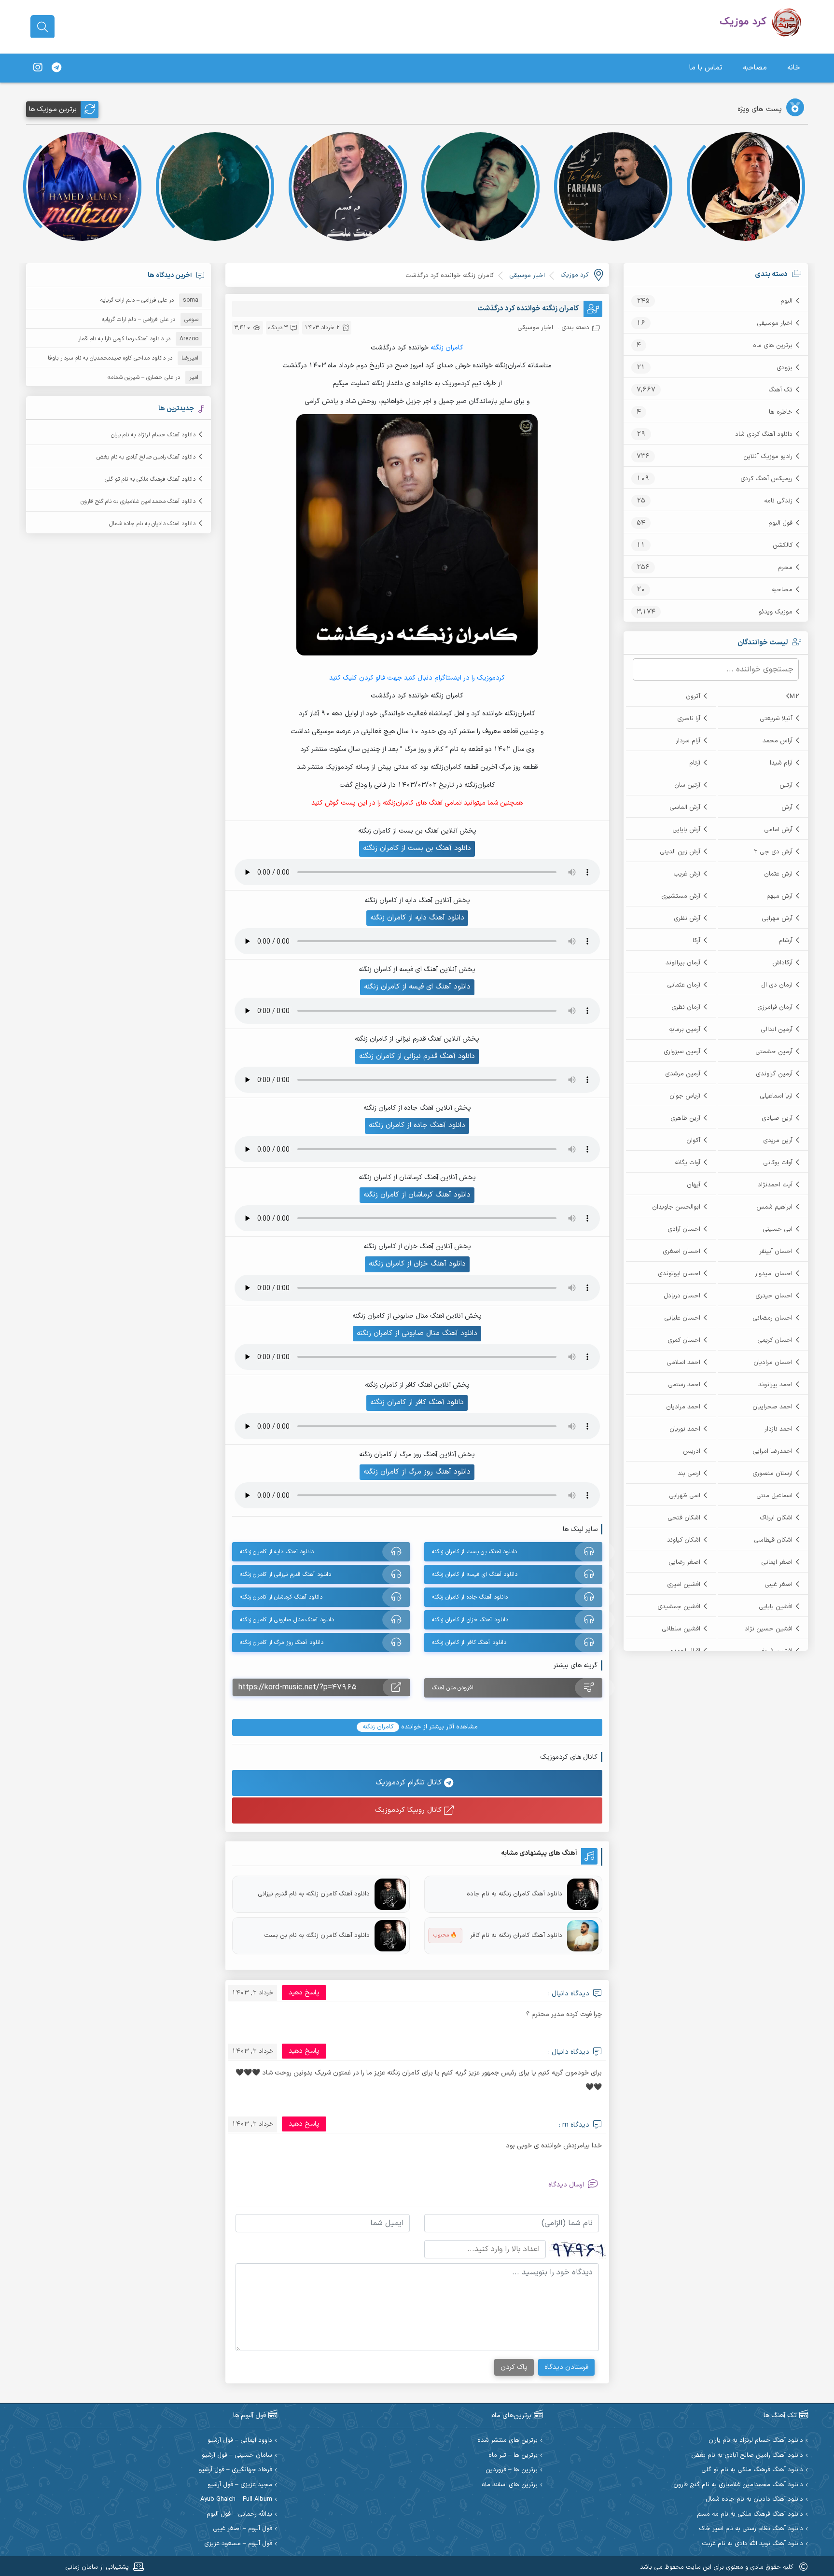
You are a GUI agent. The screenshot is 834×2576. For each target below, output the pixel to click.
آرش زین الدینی (680, 852)
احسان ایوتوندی (679, 1274)
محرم (785, 568)
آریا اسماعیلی (776, 1096)
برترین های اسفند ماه (510, 2485)
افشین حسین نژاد (769, 1629)
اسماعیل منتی (774, 1496)
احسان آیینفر (776, 1252)
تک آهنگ (780, 390)
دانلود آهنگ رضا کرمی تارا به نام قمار (121, 339)
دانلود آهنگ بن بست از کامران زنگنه (417, 848)
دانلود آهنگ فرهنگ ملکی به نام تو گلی (150, 479)
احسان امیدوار (774, 1274)
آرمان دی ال (777, 985)
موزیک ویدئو (776, 612)
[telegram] (56, 68)
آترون (693, 696)
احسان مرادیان (773, 1363)
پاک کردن (514, 2367)
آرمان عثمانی (684, 985)
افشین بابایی (776, 1607)
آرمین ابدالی (777, 1030)
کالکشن (783, 545)
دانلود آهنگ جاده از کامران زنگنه (417, 1125)
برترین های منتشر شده (507, 2441)
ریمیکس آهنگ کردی (766, 479)
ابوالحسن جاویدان (676, 1207)
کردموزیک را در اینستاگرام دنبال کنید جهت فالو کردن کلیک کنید (417, 678)
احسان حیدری (774, 1296)
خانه (794, 68)
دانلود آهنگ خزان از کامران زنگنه (417, 1264)
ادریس (692, 1451)
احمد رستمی (684, 1385)
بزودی (785, 368)
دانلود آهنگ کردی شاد (764, 434)
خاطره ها (781, 412)
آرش (787, 808)
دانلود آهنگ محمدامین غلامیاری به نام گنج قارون (138, 501)
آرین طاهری (685, 1118)
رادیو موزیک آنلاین (768, 457)
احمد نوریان (685, 1429)
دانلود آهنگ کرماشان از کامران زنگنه (417, 1195)
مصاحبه (755, 68)
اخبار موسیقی (775, 323)
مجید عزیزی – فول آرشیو (240, 2485)
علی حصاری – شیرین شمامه (140, 377)
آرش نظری (687, 919)
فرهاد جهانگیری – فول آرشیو (236, 2470)
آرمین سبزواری (682, 1052)
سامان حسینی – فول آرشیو (237, 2456)
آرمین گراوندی (774, 1074)
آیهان (694, 1185)
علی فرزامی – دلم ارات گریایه (134, 300)
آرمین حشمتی (774, 1052)
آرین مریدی (778, 1141)
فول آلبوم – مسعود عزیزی (238, 2544)
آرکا (696, 941)
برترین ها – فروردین (512, 2470)
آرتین (786, 785)
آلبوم (786, 301)
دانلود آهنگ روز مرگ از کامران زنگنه (417, 1472)
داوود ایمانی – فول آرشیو (240, 2441)
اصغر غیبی (778, 1585)
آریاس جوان (685, 1096)
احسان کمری (684, 1340)
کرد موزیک (574, 275)
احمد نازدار (778, 1429)
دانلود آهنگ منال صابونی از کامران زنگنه (417, 1333)
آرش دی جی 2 (773, 852)
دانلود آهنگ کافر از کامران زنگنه (417, 1402)
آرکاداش (782, 963)
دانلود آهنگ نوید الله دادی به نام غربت (752, 2544)
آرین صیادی (777, 1118)
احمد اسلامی (683, 1363)
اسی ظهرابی (685, 1496)
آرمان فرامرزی (775, 1007)
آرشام (786, 941)
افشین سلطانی (681, 1629)
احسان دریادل (682, 1296)
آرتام (695, 763)
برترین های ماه (773, 346)
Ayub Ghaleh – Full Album (236, 2499)
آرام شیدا (781, 763)
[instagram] (38, 68)
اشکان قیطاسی (773, 1540)
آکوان (693, 1141)
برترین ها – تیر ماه (513, 2456)
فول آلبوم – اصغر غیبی (243, 2529)
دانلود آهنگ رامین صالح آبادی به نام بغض (146, 457)
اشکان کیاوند (684, 1540)
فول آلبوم (780, 523)
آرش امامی (778, 830)
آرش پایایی (686, 830)
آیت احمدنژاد (775, 1185)
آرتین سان (687, 785)
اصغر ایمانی (777, 1562)
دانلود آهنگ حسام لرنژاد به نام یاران (153, 435)
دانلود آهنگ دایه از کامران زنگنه (417, 918)
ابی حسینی (778, 1229)
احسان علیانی (682, 1318)
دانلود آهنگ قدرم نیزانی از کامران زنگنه (417, 1056)
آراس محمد (778, 741)
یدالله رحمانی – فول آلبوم (239, 2514)
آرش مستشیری (681, 896)
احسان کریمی (775, 1340)
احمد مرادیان (683, 1407)
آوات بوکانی (778, 1163)
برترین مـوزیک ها (53, 109)
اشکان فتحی (684, 1518)
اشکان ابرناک (776, 1518)
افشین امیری (684, 1585)
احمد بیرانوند (775, 1385)
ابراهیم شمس (774, 1207)
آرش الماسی (685, 808)
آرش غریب (687, 874)
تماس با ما (706, 68)
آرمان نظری (686, 1007)
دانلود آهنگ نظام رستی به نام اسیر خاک (751, 2529)
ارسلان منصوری (772, 1474)
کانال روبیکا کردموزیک (410, 1810)
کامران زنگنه (447, 348)
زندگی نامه (778, 501)
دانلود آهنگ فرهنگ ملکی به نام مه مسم (750, 2514)
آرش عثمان (778, 874)
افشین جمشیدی (679, 1607)
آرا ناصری (689, 719)
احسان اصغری (681, 1252)
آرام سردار (688, 741)
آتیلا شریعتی (776, 719)
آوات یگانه (688, 1163)
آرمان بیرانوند (683, 963)
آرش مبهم (779, 896)
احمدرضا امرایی (772, 1451)
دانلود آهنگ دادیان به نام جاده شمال (152, 524)
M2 (794, 696)
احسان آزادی (684, 1229)
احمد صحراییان (772, 1407)
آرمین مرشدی (683, 1074)
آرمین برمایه (685, 1030)
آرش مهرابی (777, 919)
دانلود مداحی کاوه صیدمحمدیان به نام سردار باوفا (107, 358)
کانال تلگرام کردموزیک (410, 1783)
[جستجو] (42, 27)
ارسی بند (689, 1474)
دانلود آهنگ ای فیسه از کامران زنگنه (417, 987)
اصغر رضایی (684, 1562)
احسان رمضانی (772, 1318)
